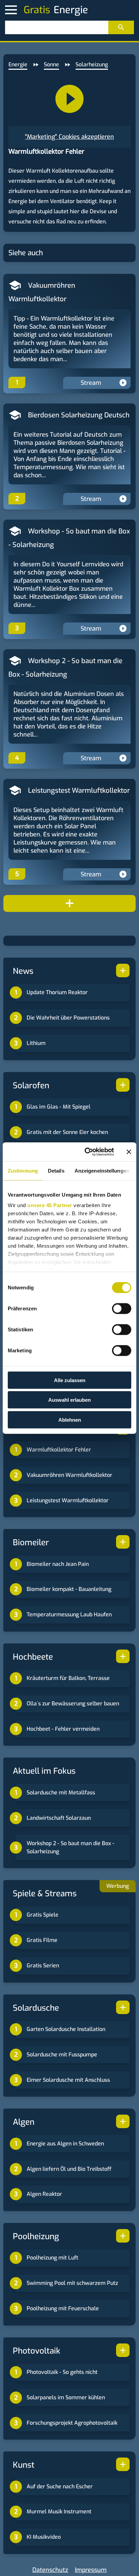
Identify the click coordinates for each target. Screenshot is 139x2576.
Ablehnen (70, 1420)
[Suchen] (121, 27)
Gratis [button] (37, 10)
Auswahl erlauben (69, 1400)
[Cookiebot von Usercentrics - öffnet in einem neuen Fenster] (86, 1152)
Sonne (51, 64)
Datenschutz (50, 2570)
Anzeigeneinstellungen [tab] (102, 1170)
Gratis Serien (43, 1966)
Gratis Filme (42, 1940)
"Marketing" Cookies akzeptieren (69, 137)
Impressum (91, 2570)
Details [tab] (56, 1170)
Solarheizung (92, 64)
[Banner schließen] (129, 1152)
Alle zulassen (70, 1380)
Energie (18, 64)
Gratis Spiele (43, 1915)
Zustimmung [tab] (23, 1170)
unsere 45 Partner (50, 1205)
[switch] (122, 1308)
